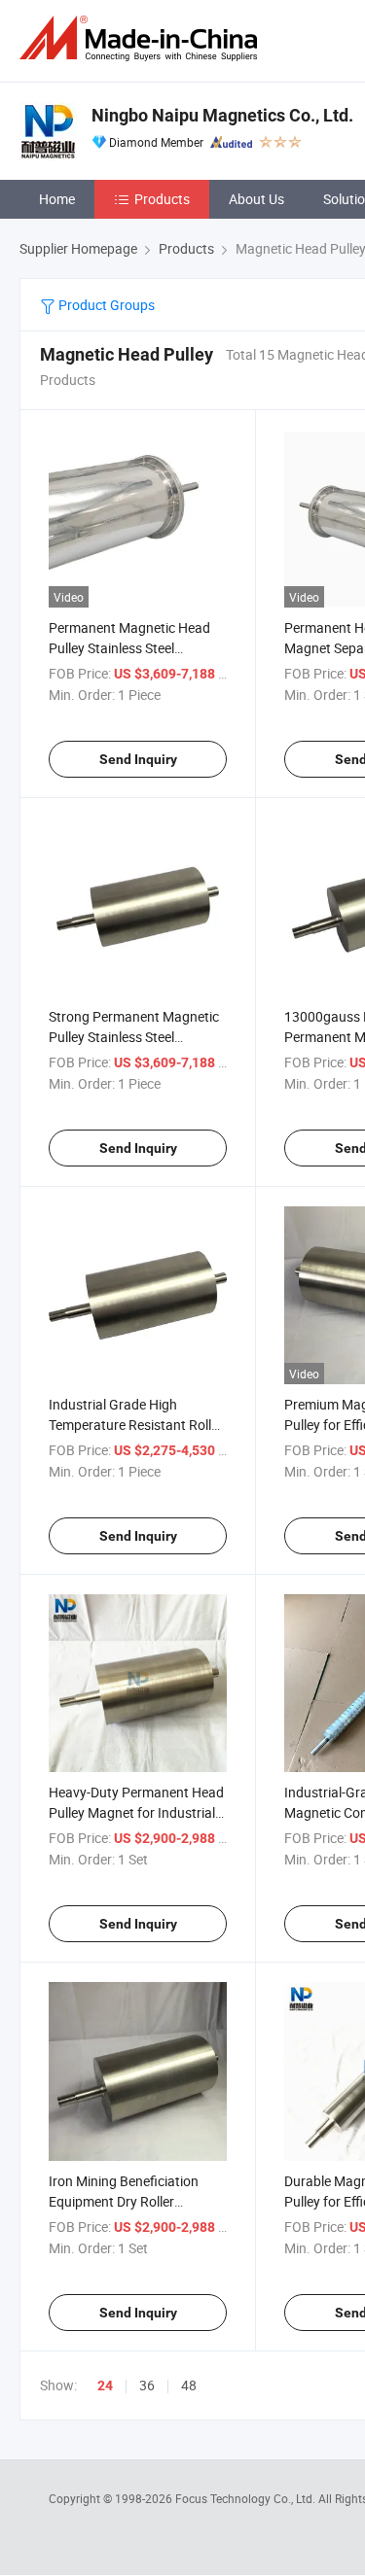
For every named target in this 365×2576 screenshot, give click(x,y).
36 (147, 2385)
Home (57, 199)
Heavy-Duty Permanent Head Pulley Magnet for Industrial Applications (136, 1812)
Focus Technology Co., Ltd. (247, 2498)
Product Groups (105, 305)
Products (162, 199)
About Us (256, 199)
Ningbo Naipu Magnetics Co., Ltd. (222, 115)
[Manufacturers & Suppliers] (142, 38)
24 (105, 2385)
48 (189, 2385)
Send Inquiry (138, 759)
